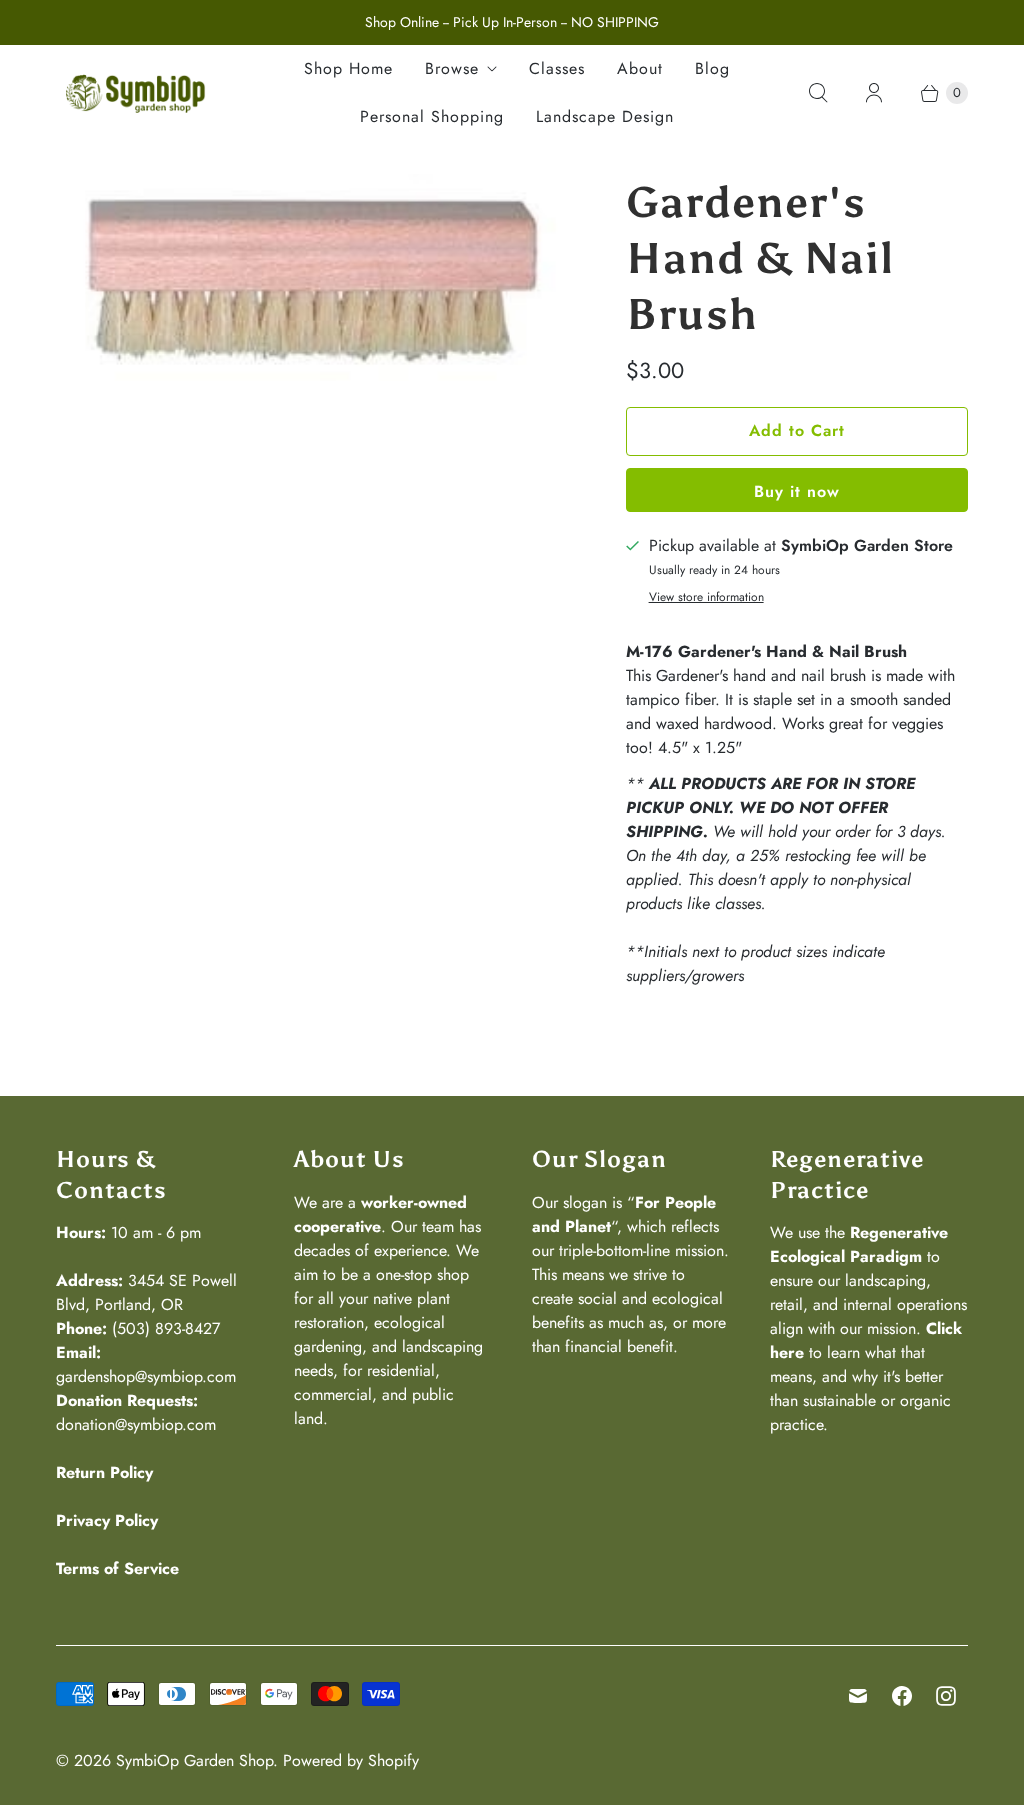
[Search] (818, 93)
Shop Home (348, 68)
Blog (712, 68)
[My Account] (874, 93)
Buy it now (797, 491)
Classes (557, 68)
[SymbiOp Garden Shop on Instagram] (946, 1696)
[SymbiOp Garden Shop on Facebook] (902, 1696)
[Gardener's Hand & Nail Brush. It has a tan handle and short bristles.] (313, 277)
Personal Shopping (432, 116)
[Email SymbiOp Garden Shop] (858, 1696)
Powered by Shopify (351, 1760)
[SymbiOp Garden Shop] (136, 93)
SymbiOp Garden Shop (194, 1760)
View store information (706, 598)
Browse (452, 68)
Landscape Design (605, 116)
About (640, 68)
